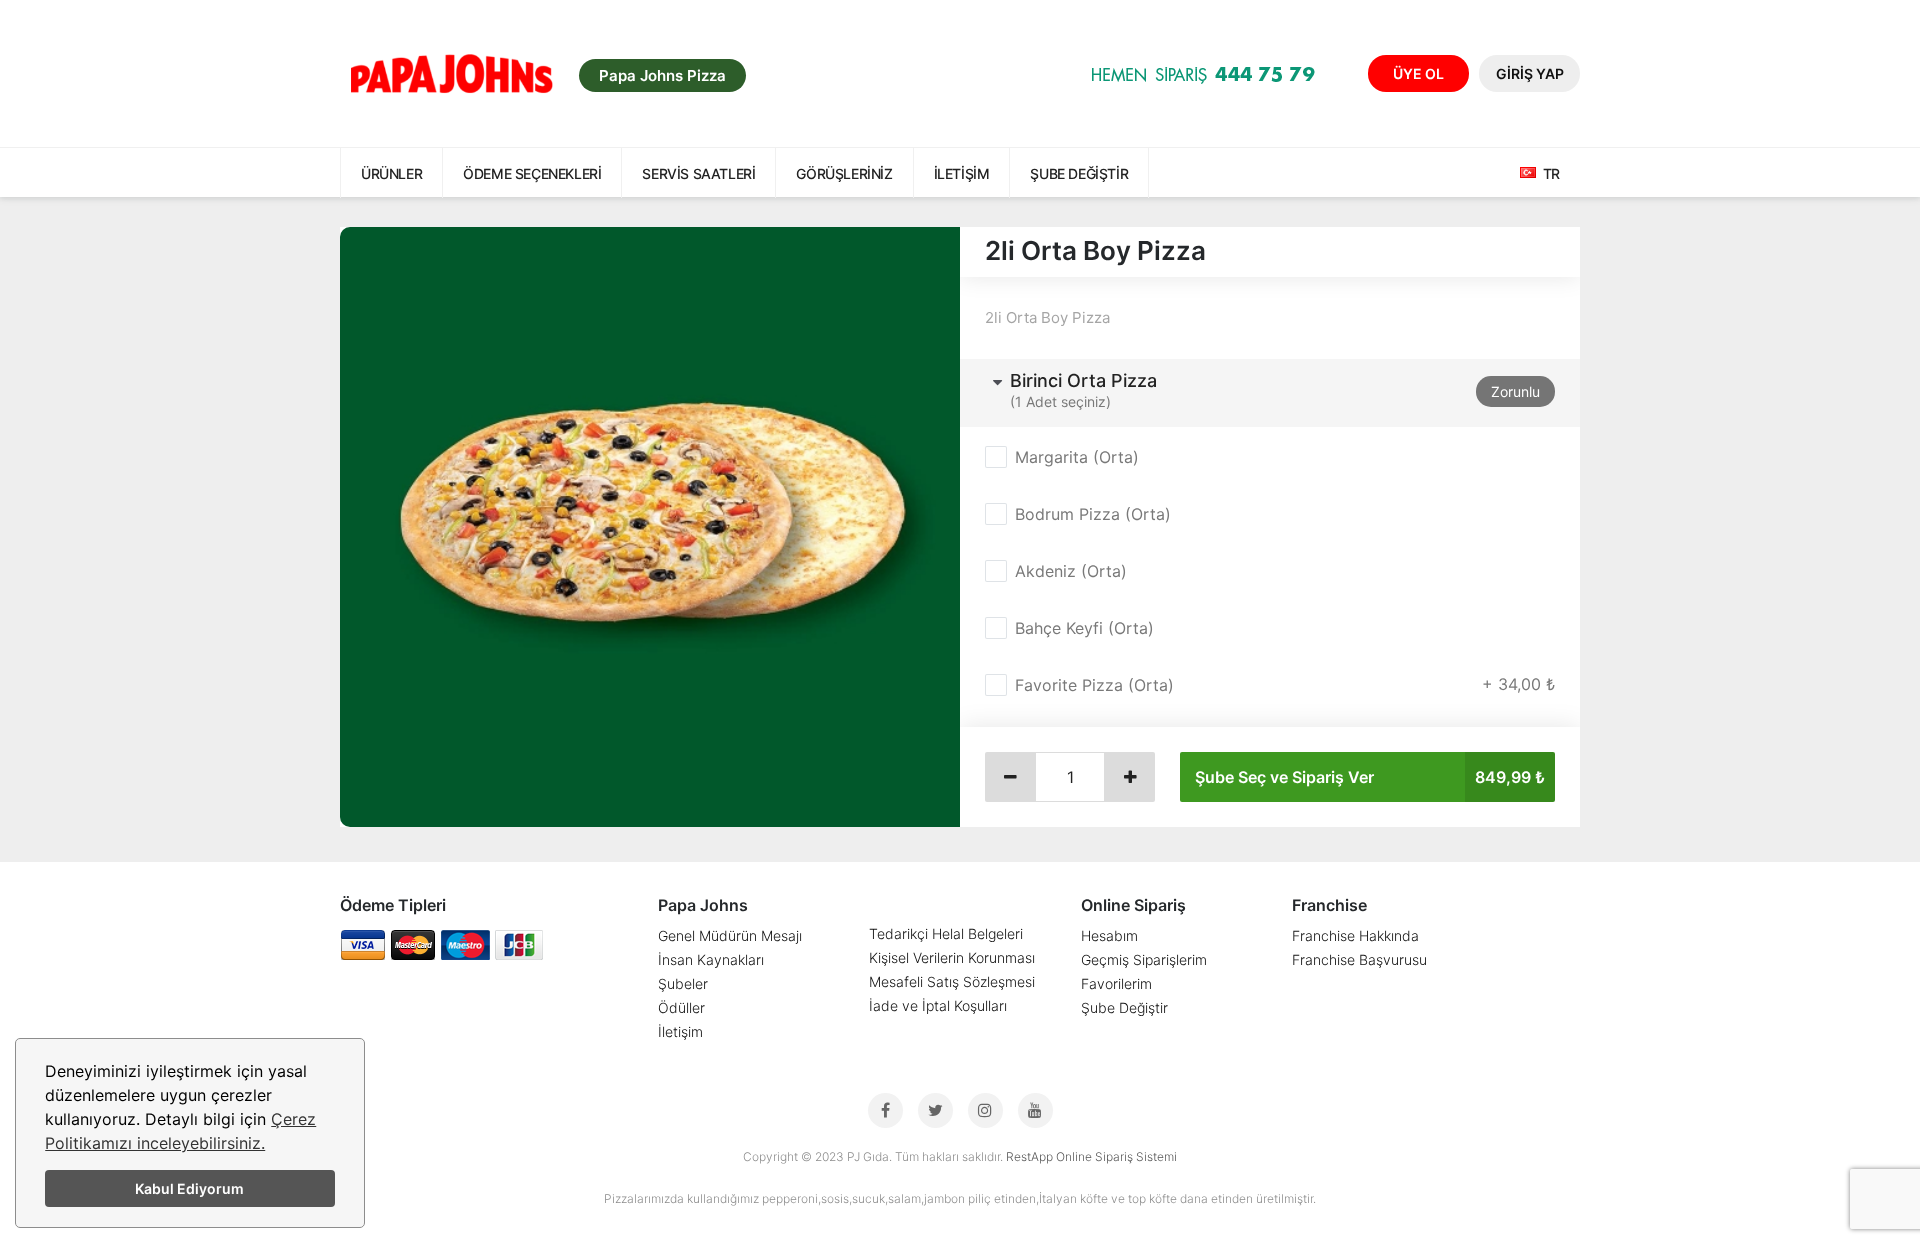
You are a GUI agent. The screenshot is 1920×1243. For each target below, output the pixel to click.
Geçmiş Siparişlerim (1144, 959)
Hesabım (1109, 935)
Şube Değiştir (1124, 1007)
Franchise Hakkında (1355, 935)
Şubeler (683, 983)
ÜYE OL (1418, 73)
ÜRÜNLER (391, 173)
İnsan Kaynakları (711, 959)
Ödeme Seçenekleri (532, 173)
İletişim (962, 173)
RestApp (1029, 1156)
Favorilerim (1116, 983)
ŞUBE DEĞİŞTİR (1079, 173)
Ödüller (681, 1007)
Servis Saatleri (698, 173)
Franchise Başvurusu (1359, 959)
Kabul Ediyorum (189, 1188)
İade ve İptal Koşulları (938, 1005)
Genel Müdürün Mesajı (730, 935)
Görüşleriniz (844, 173)
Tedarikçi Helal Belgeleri (946, 933)
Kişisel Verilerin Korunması (952, 957)
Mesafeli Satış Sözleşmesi (952, 981)
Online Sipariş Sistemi (1116, 1156)
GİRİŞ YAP (1530, 73)
